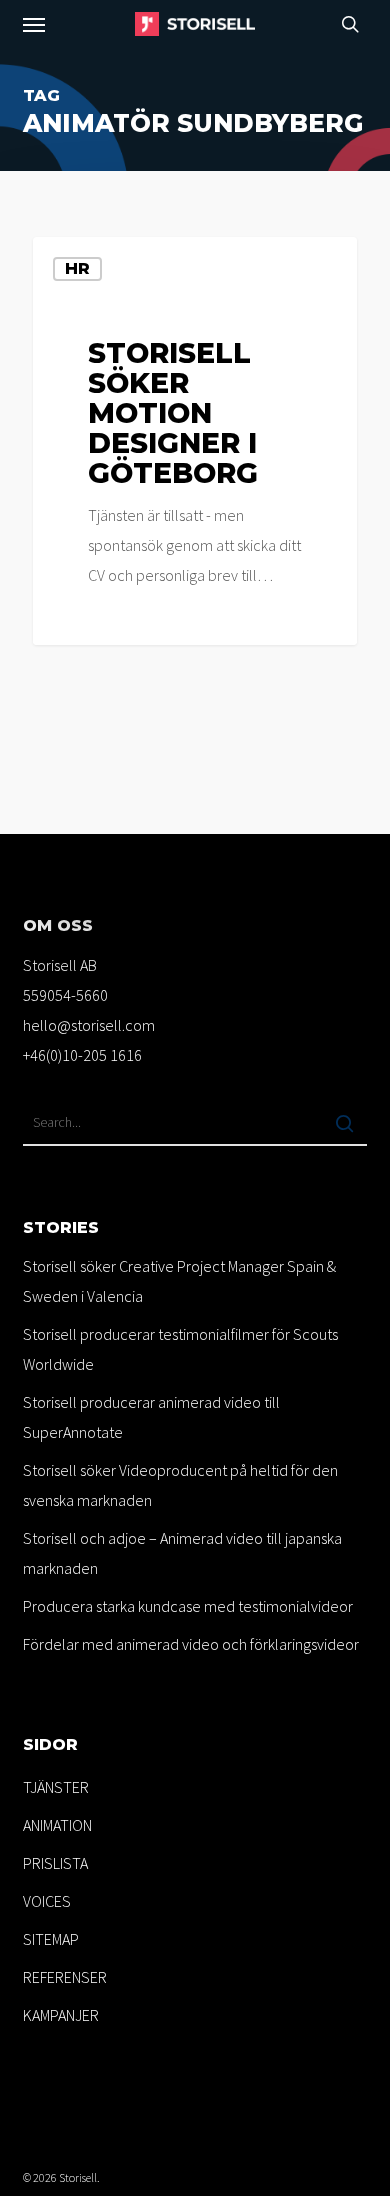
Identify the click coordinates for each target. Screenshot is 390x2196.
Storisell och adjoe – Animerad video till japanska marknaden (182, 1553)
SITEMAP (51, 1939)
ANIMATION (57, 1825)
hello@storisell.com (89, 1025)
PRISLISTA (55, 1863)
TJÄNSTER (56, 1787)
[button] (34, 24)
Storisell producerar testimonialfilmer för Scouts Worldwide (180, 1349)
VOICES (47, 1901)
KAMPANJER (61, 2015)
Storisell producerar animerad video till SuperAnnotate (151, 1417)
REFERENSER (65, 1977)
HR (77, 268)
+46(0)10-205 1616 (82, 1055)
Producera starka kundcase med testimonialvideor (188, 1606)
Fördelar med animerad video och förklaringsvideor (191, 1644)
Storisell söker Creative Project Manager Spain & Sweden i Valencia (179, 1281)
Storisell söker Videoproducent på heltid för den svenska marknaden (180, 1485)
